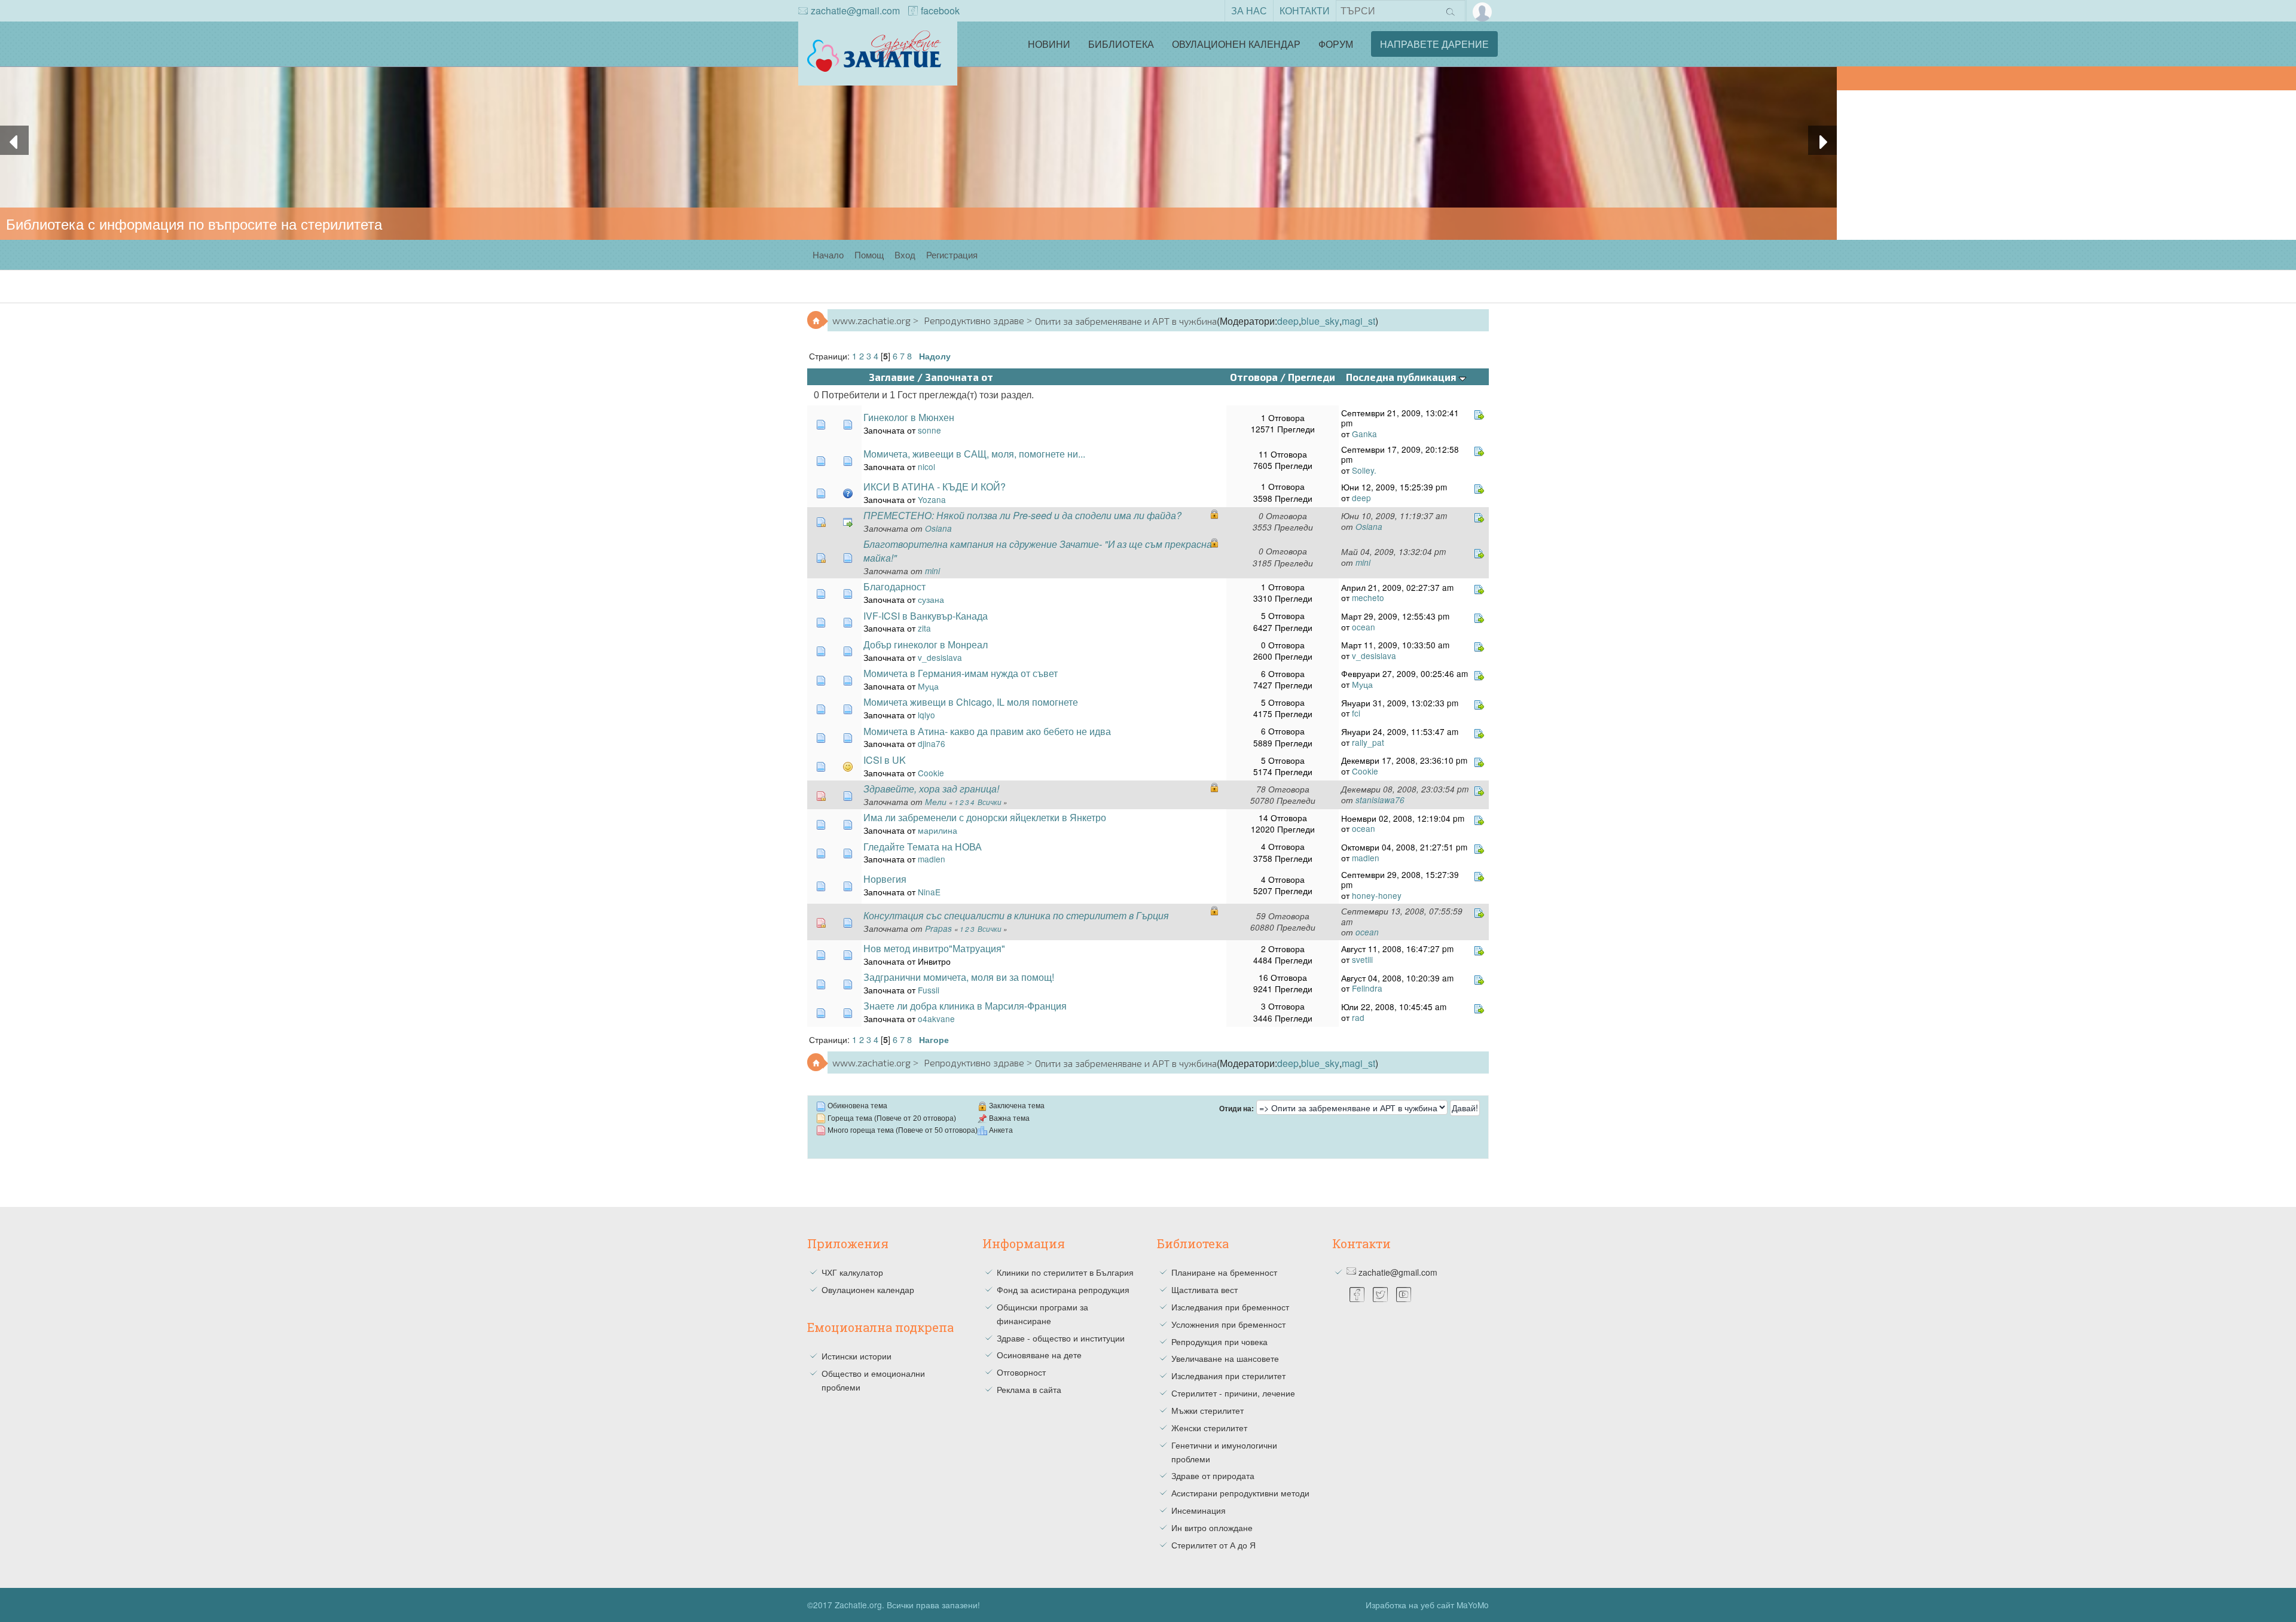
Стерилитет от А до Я (1213, 1545)
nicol (926, 467)
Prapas (938, 929)
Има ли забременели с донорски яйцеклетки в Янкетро (985, 817)
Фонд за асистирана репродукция (1063, 1289)
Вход (905, 254)
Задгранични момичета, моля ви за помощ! (959, 977)
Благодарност (894, 586)
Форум (1336, 44)
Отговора (1254, 377)
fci (1356, 713)
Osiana (938, 528)
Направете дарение (1434, 44)
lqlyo (926, 715)
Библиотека (1121, 44)
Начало (828, 254)
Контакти (1305, 10)
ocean (1364, 627)
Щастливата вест (1205, 1289)
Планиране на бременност (1224, 1272)
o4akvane (936, 1019)
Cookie (931, 773)
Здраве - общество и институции (1061, 1338)
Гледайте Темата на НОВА (923, 847)
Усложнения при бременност (1228, 1324)
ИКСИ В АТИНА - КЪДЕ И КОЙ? (935, 487)
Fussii (929, 990)
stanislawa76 (1380, 800)
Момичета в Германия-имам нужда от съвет (961, 673)
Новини (1049, 44)
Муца (928, 686)
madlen (932, 859)
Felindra (1367, 988)
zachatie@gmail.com (855, 10)
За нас (1249, 10)
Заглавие (892, 377)
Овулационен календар (1236, 44)
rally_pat (1368, 742)
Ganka (1364, 434)
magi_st (1358, 321)
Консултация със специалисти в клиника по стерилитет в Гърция (1016, 915)
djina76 (932, 743)
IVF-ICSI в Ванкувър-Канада (926, 616)
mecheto (1368, 597)
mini (932, 571)
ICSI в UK (885, 760)
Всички (990, 802)
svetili (1362, 959)
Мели (936, 802)
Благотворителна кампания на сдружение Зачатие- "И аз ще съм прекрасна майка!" (1038, 551)
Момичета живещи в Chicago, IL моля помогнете (971, 702)
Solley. (1364, 470)
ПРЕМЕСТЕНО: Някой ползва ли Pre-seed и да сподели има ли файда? (1022, 515)
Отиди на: (1236, 1109)
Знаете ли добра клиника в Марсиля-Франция (965, 1006)
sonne (929, 430)
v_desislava (940, 657)
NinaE (929, 892)
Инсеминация (1199, 1510)
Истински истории (857, 1356)
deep (1288, 321)
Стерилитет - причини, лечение (1233, 1393)
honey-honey (1377, 895)
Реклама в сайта (1029, 1389)
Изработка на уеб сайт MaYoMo (1427, 1605)
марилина (938, 830)
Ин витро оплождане (1212, 1528)
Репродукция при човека (1219, 1341)
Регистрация (952, 254)
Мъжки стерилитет (1207, 1410)
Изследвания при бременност (1230, 1307)
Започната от (959, 377)
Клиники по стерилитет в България (1065, 1272)
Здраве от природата (1213, 1475)
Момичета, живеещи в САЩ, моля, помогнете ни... (974, 454)
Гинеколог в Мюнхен (909, 417)
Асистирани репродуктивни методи (1240, 1493)
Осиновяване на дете (1039, 1355)
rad (1358, 1017)
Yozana (932, 499)
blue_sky (1320, 321)
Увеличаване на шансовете (1225, 1358)
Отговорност (1021, 1372)
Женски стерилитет (1209, 1428)
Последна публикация (1402, 377)
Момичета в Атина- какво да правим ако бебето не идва (987, 731)
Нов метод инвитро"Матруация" (934, 948)
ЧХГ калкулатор (852, 1272)
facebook (940, 10)
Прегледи (1312, 377)
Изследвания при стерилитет (1228, 1376)
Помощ (869, 254)
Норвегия (885, 879)
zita (924, 628)
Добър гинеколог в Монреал (926, 644)
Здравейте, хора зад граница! (931, 789)
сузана (931, 599)
